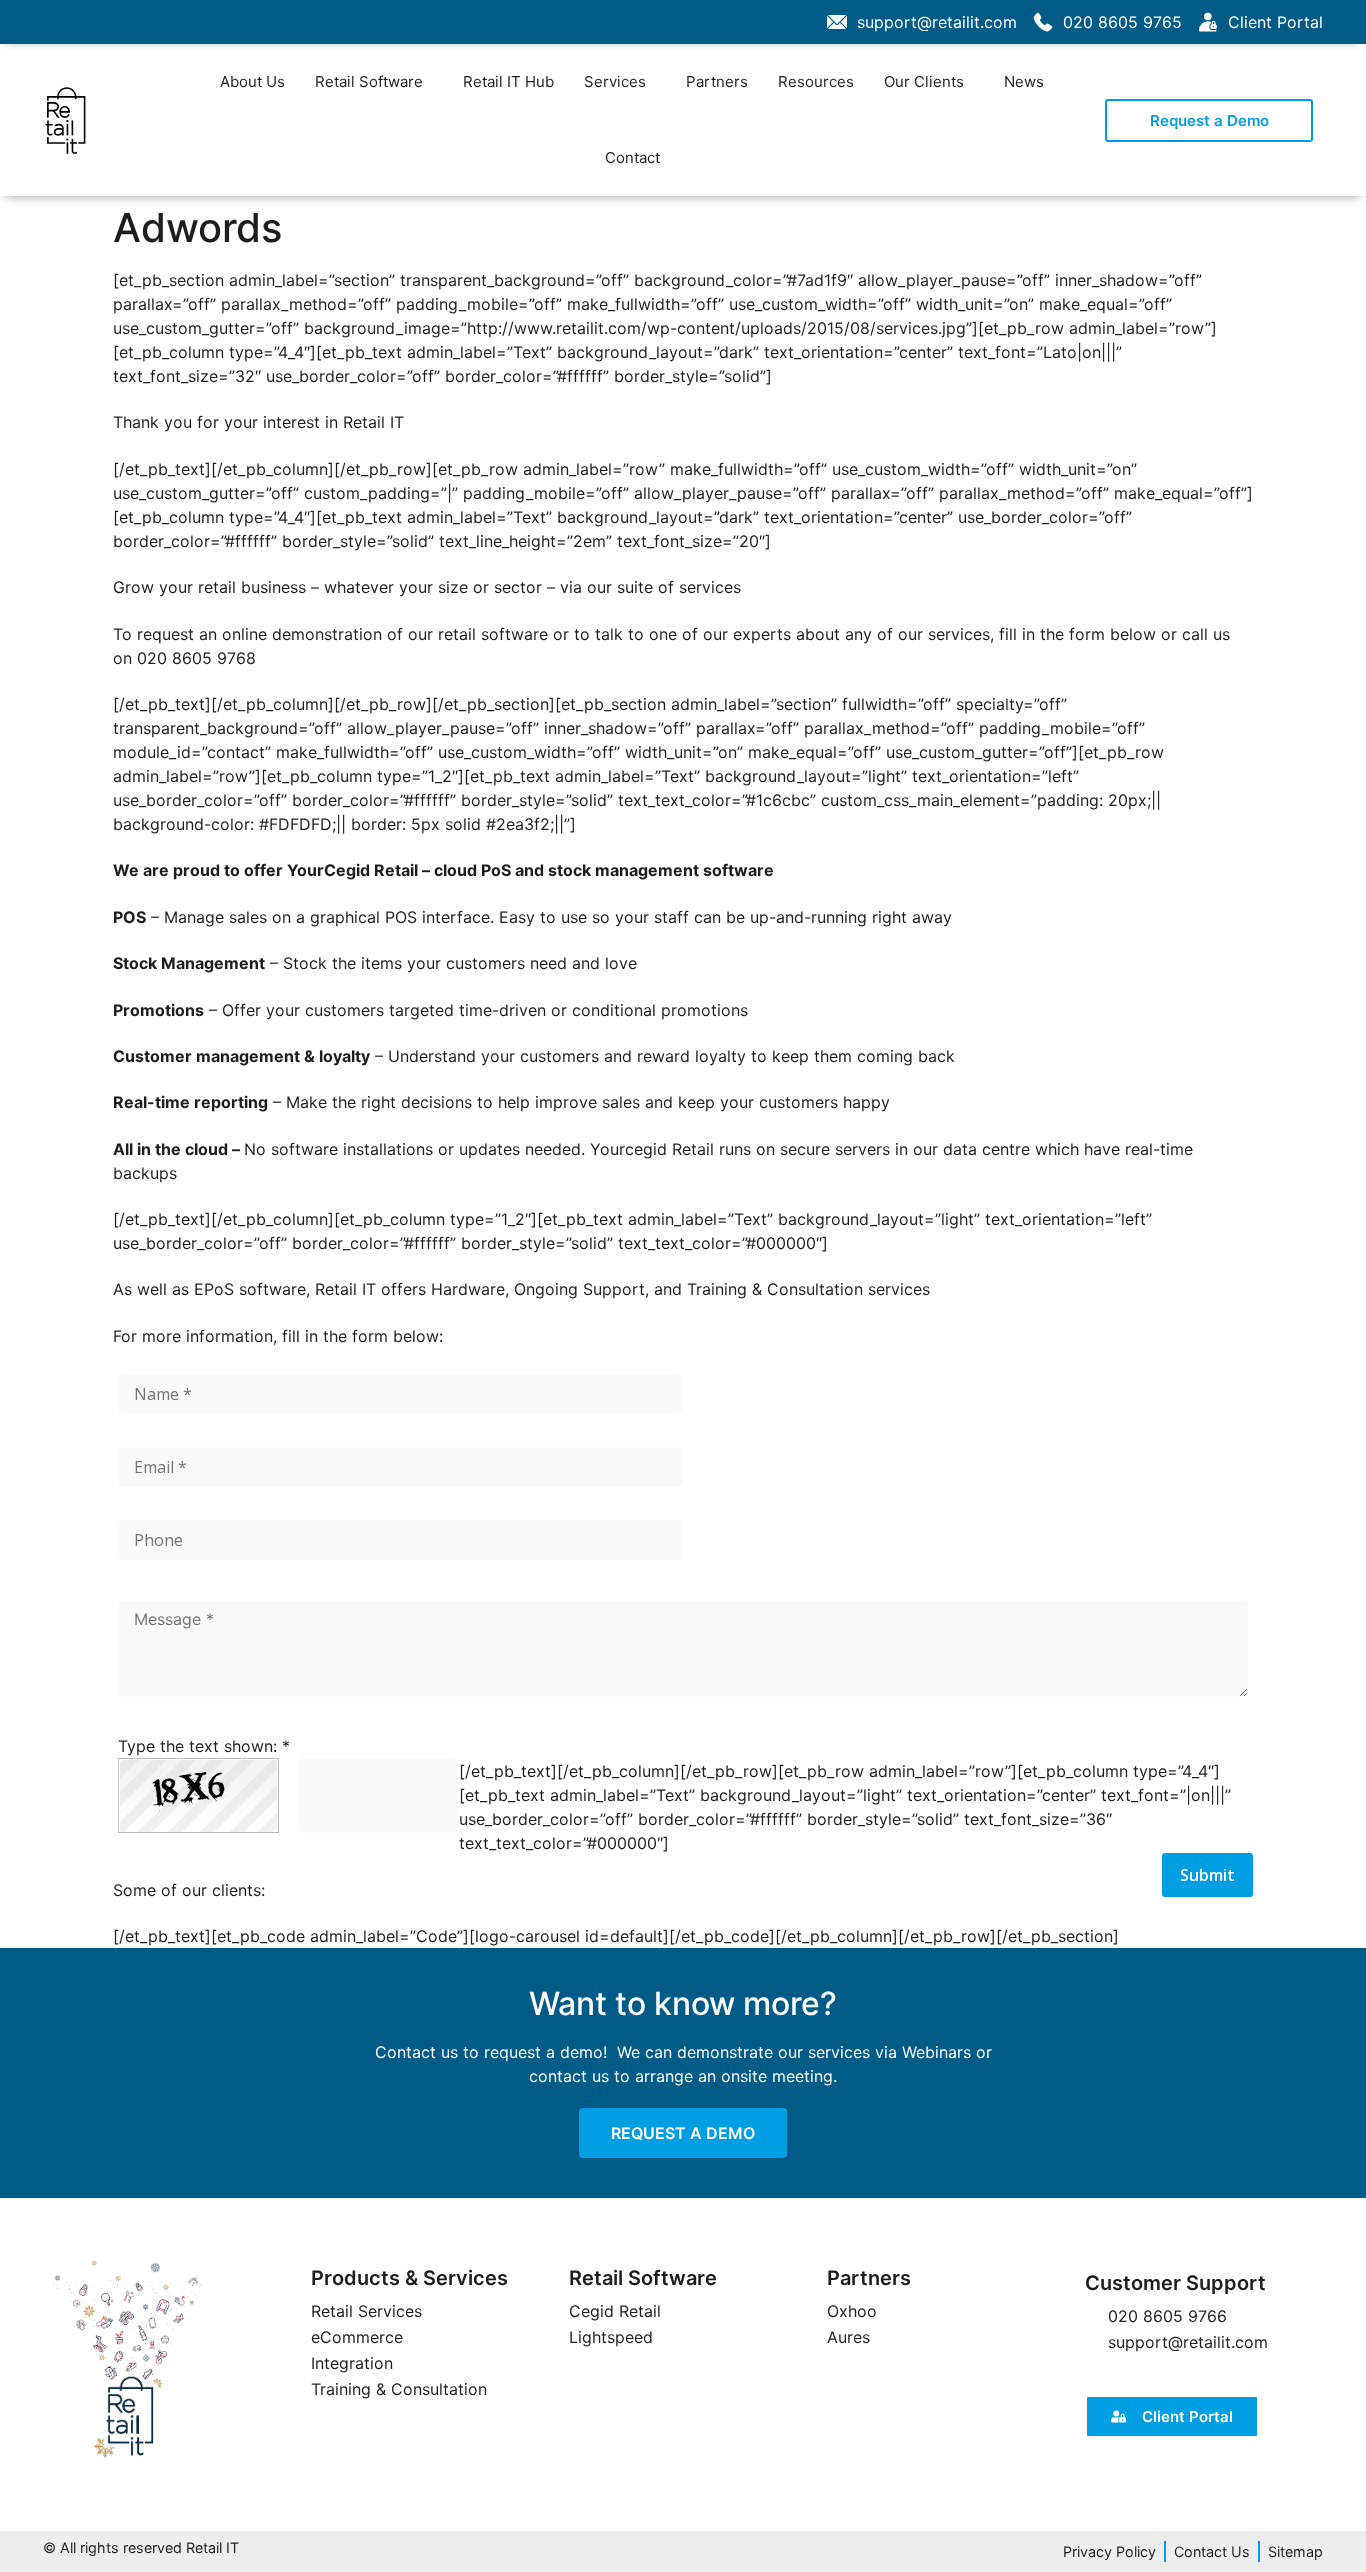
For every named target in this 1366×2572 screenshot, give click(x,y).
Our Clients (924, 81)
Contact (632, 157)
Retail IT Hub (508, 81)
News (1024, 81)
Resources (816, 81)
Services (615, 81)
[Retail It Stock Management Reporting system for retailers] (128, 2360)
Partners (717, 81)
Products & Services (409, 2278)
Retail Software (369, 81)
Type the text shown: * (204, 1746)
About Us (252, 81)
